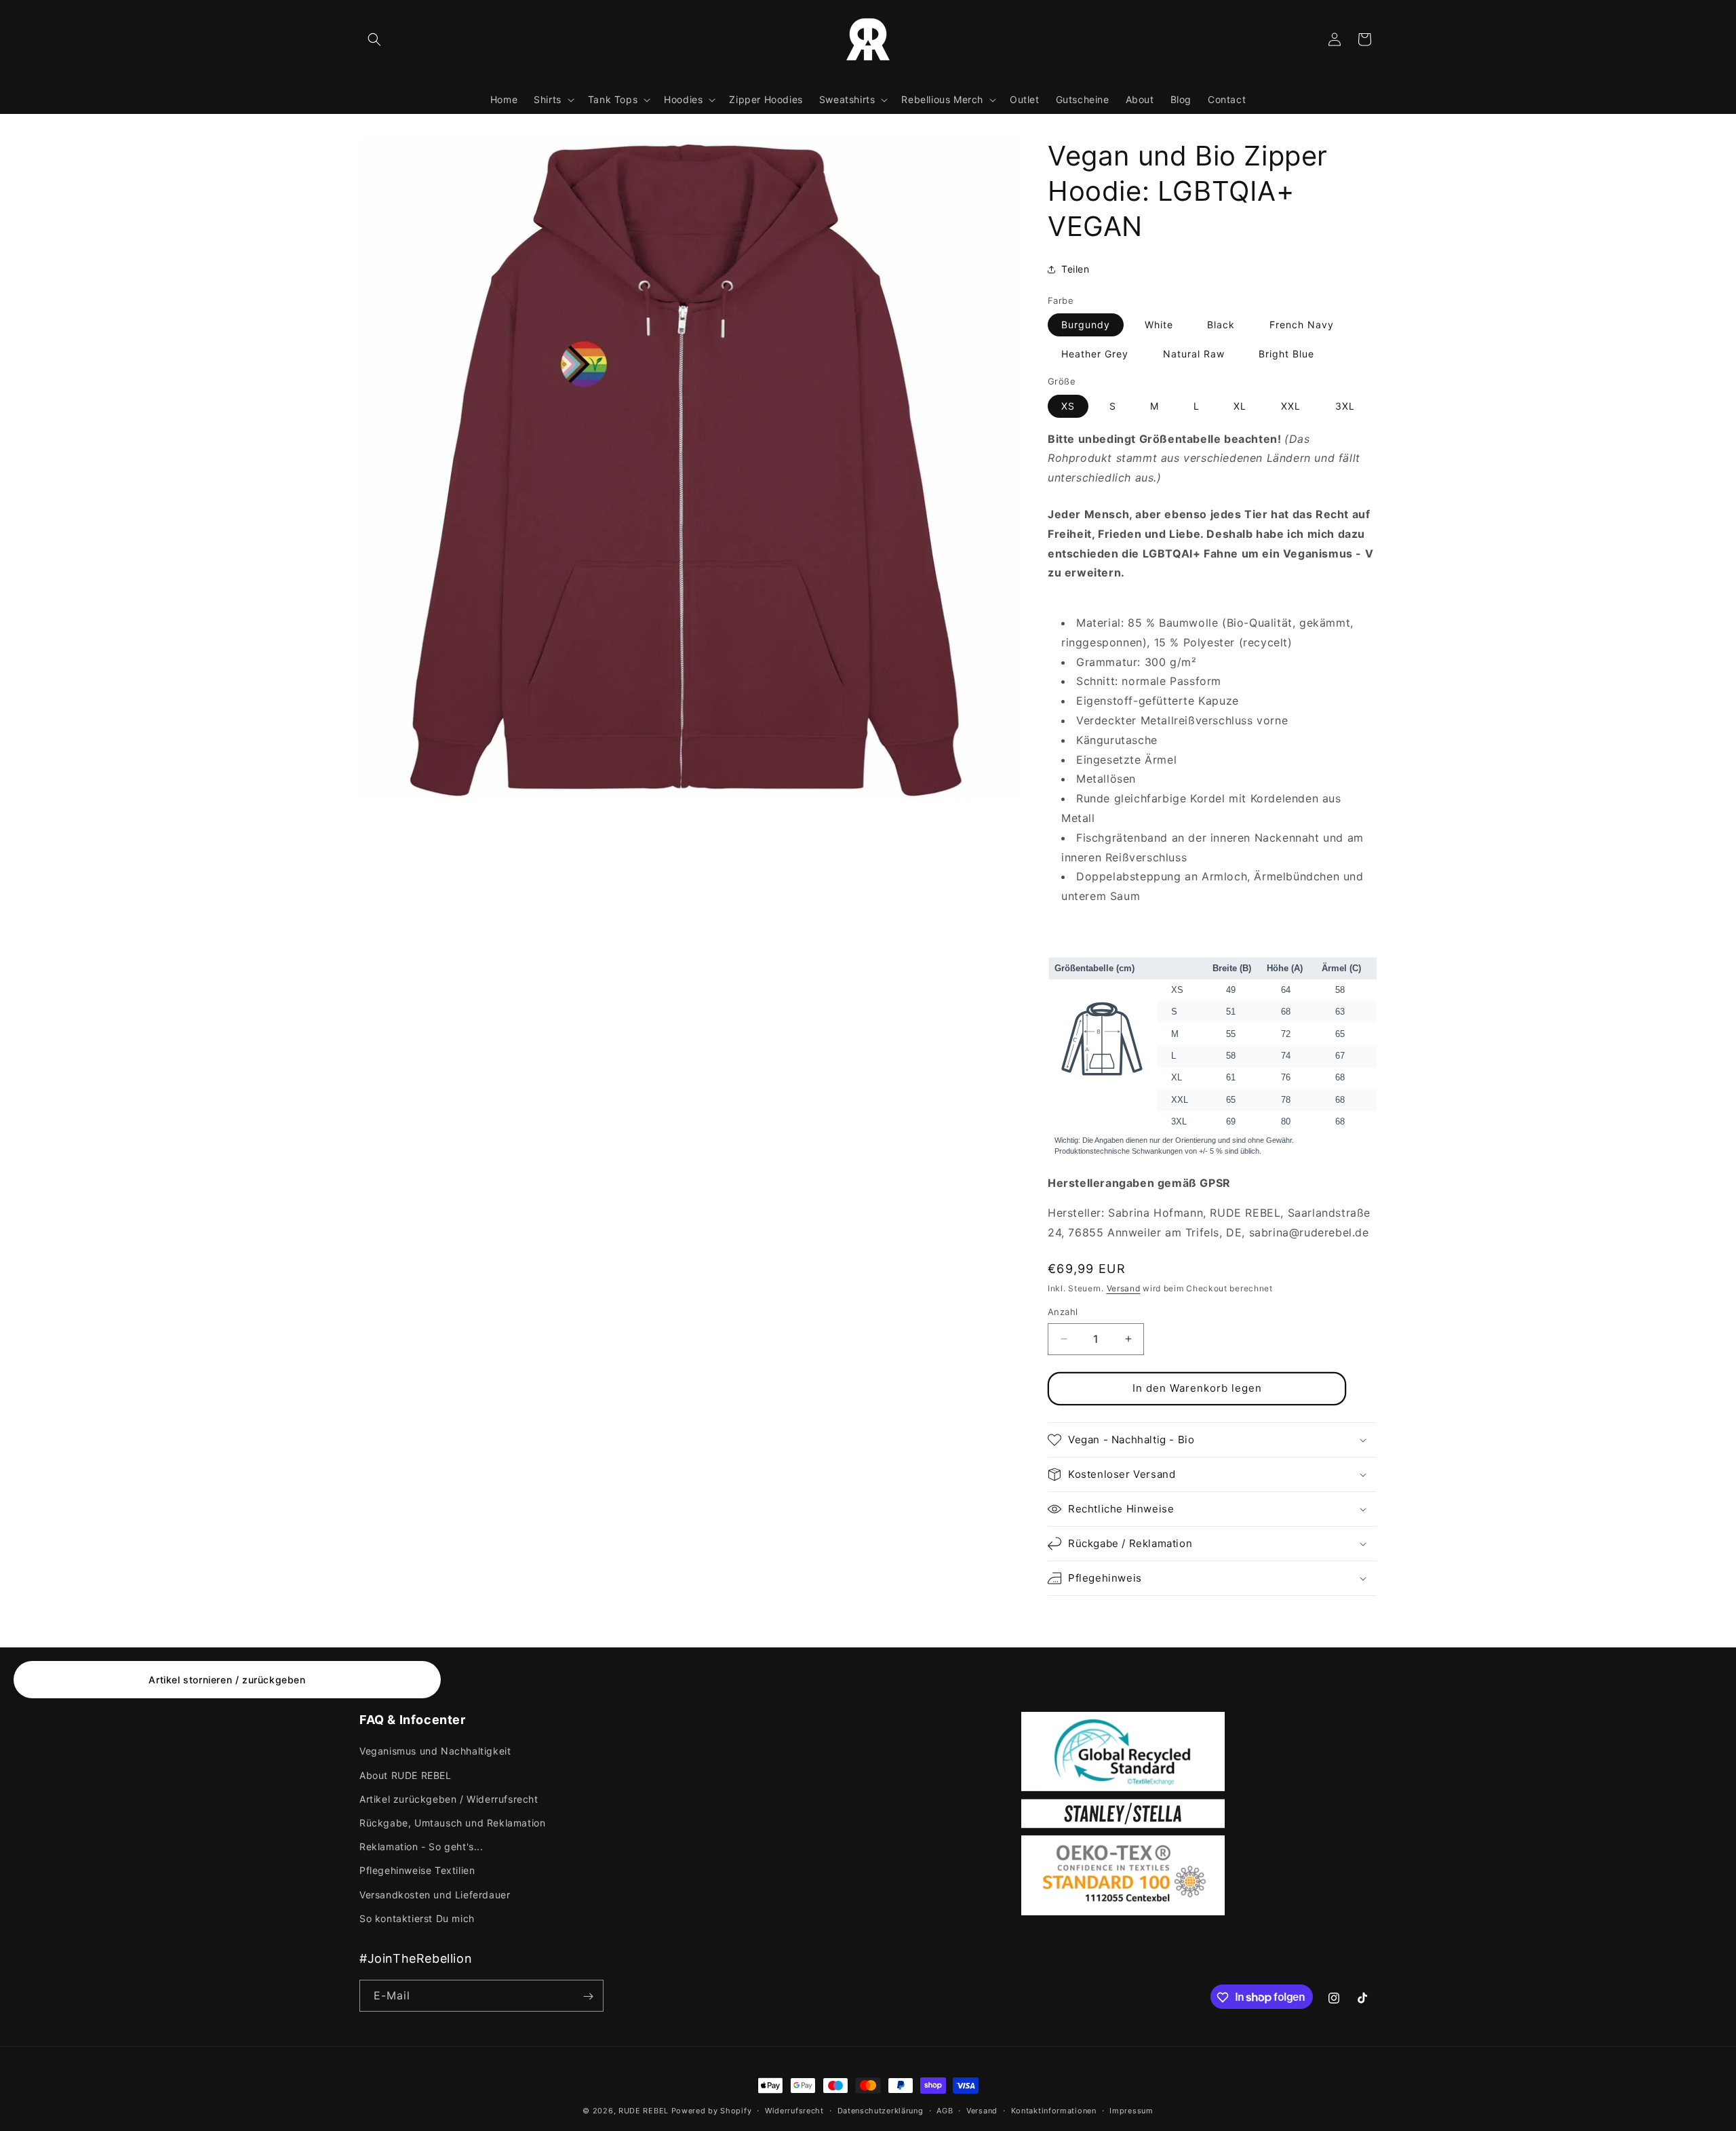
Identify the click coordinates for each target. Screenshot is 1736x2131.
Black (1221, 325)
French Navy (1302, 325)
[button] (374, 39)
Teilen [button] (1076, 269)
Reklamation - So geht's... (421, 1846)
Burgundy (1086, 325)
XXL (1291, 406)
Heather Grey (1095, 354)
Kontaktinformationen (1054, 2110)
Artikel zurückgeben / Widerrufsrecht (449, 1799)
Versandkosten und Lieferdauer (435, 1895)
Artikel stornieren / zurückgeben (227, 1680)
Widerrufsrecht (794, 2110)
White (1159, 325)
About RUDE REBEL (406, 1775)
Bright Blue (1286, 354)
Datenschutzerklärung (881, 2110)
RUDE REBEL (644, 2111)
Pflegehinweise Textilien (417, 1871)
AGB (945, 2110)
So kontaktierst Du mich (417, 1918)
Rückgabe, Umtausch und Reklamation (452, 1823)
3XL (1345, 406)
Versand (1124, 1288)
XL (1240, 406)
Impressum (1131, 2110)
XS (1068, 406)
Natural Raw (1194, 354)
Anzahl (1063, 1312)
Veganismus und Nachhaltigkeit (435, 1752)
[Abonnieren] (588, 1996)
